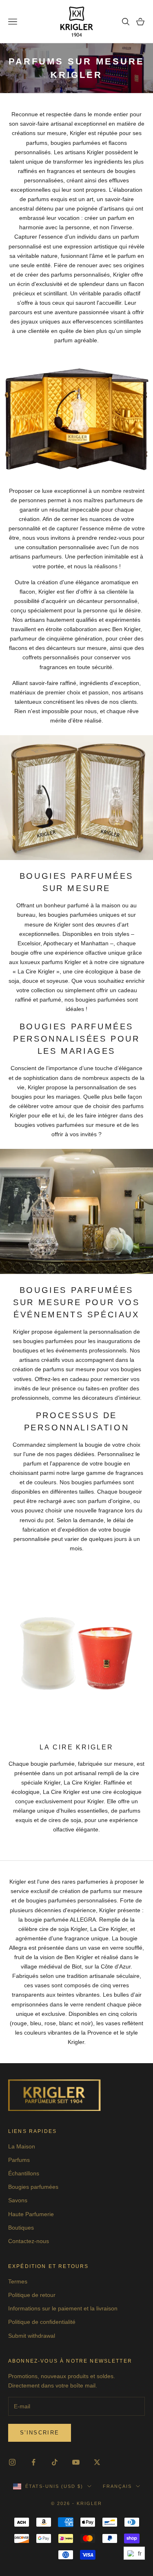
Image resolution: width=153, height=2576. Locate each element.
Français (117, 2486)
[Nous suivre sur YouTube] (76, 2462)
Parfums (19, 2160)
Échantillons (24, 2173)
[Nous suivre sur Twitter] (97, 2462)
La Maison (22, 2146)
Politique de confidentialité (42, 2322)
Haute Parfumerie (31, 2214)
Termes (18, 2281)
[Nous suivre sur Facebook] (33, 2462)
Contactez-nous (29, 2241)
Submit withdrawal (32, 2336)
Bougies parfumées (33, 2187)
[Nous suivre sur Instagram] (12, 2462)
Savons (18, 2200)
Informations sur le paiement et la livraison (63, 2308)
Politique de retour (32, 2295)
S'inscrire (40, 2433)
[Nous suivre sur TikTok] (55, 2462)
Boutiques (21, 2228)
